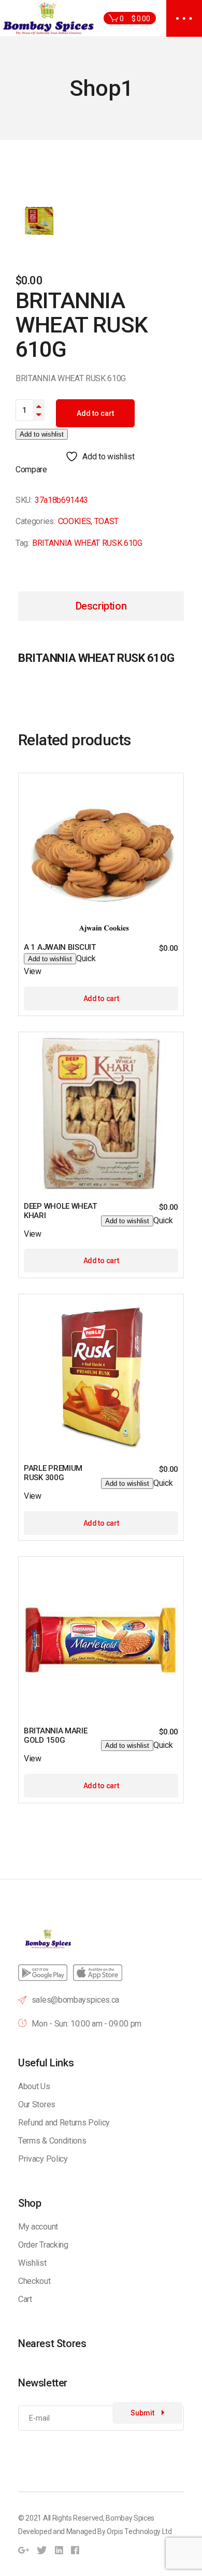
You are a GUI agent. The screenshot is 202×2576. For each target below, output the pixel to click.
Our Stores (37, 2104)
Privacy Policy (43, 2159)
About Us (34, 2086)
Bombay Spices (130, 2518)
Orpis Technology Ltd (139, 2531)
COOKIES (75, 521)
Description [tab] (101, 606)
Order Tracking (43, 2245)
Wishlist (32, 2263)
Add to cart (95, 413)
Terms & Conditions (52, 2141)
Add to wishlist (42, 434)
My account (38, 2227)
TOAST (106, 521)
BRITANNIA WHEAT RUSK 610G (87, 543)
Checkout (34, 2281)
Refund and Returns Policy (64, 2123)
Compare (31, 469)
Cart (25, 2299)
